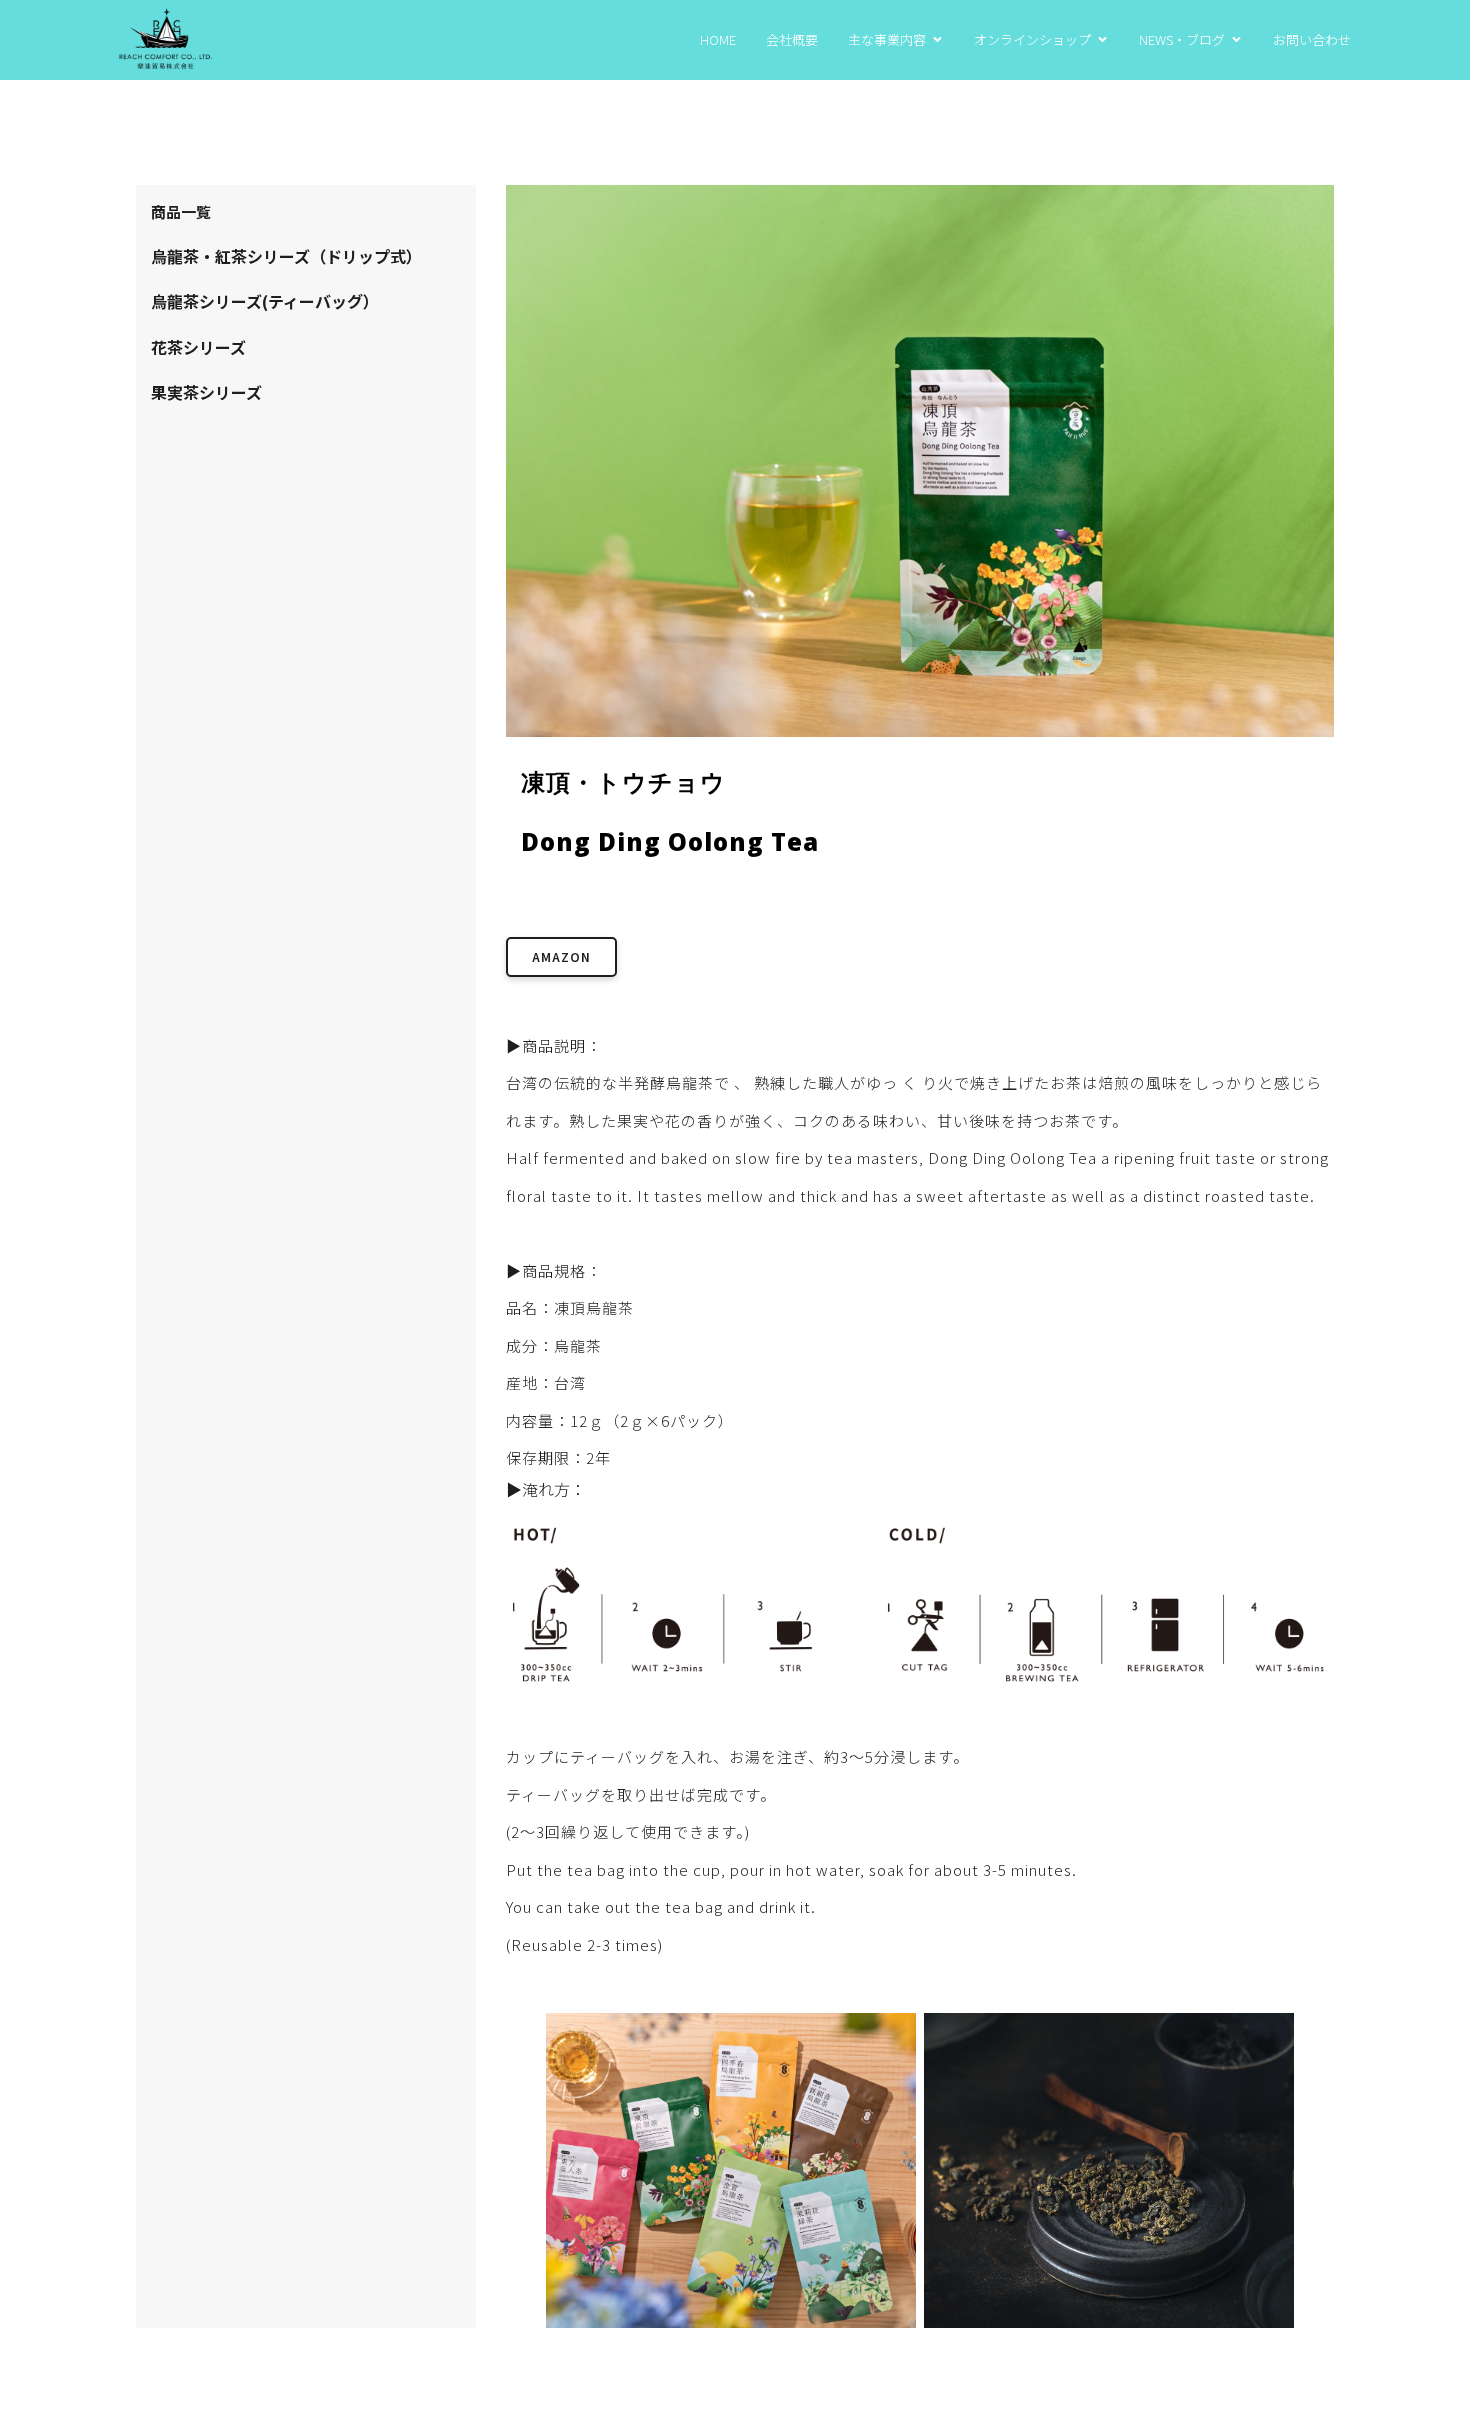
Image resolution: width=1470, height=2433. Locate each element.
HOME (718, 39)
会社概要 (792, 39)
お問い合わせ (1312, 39)
